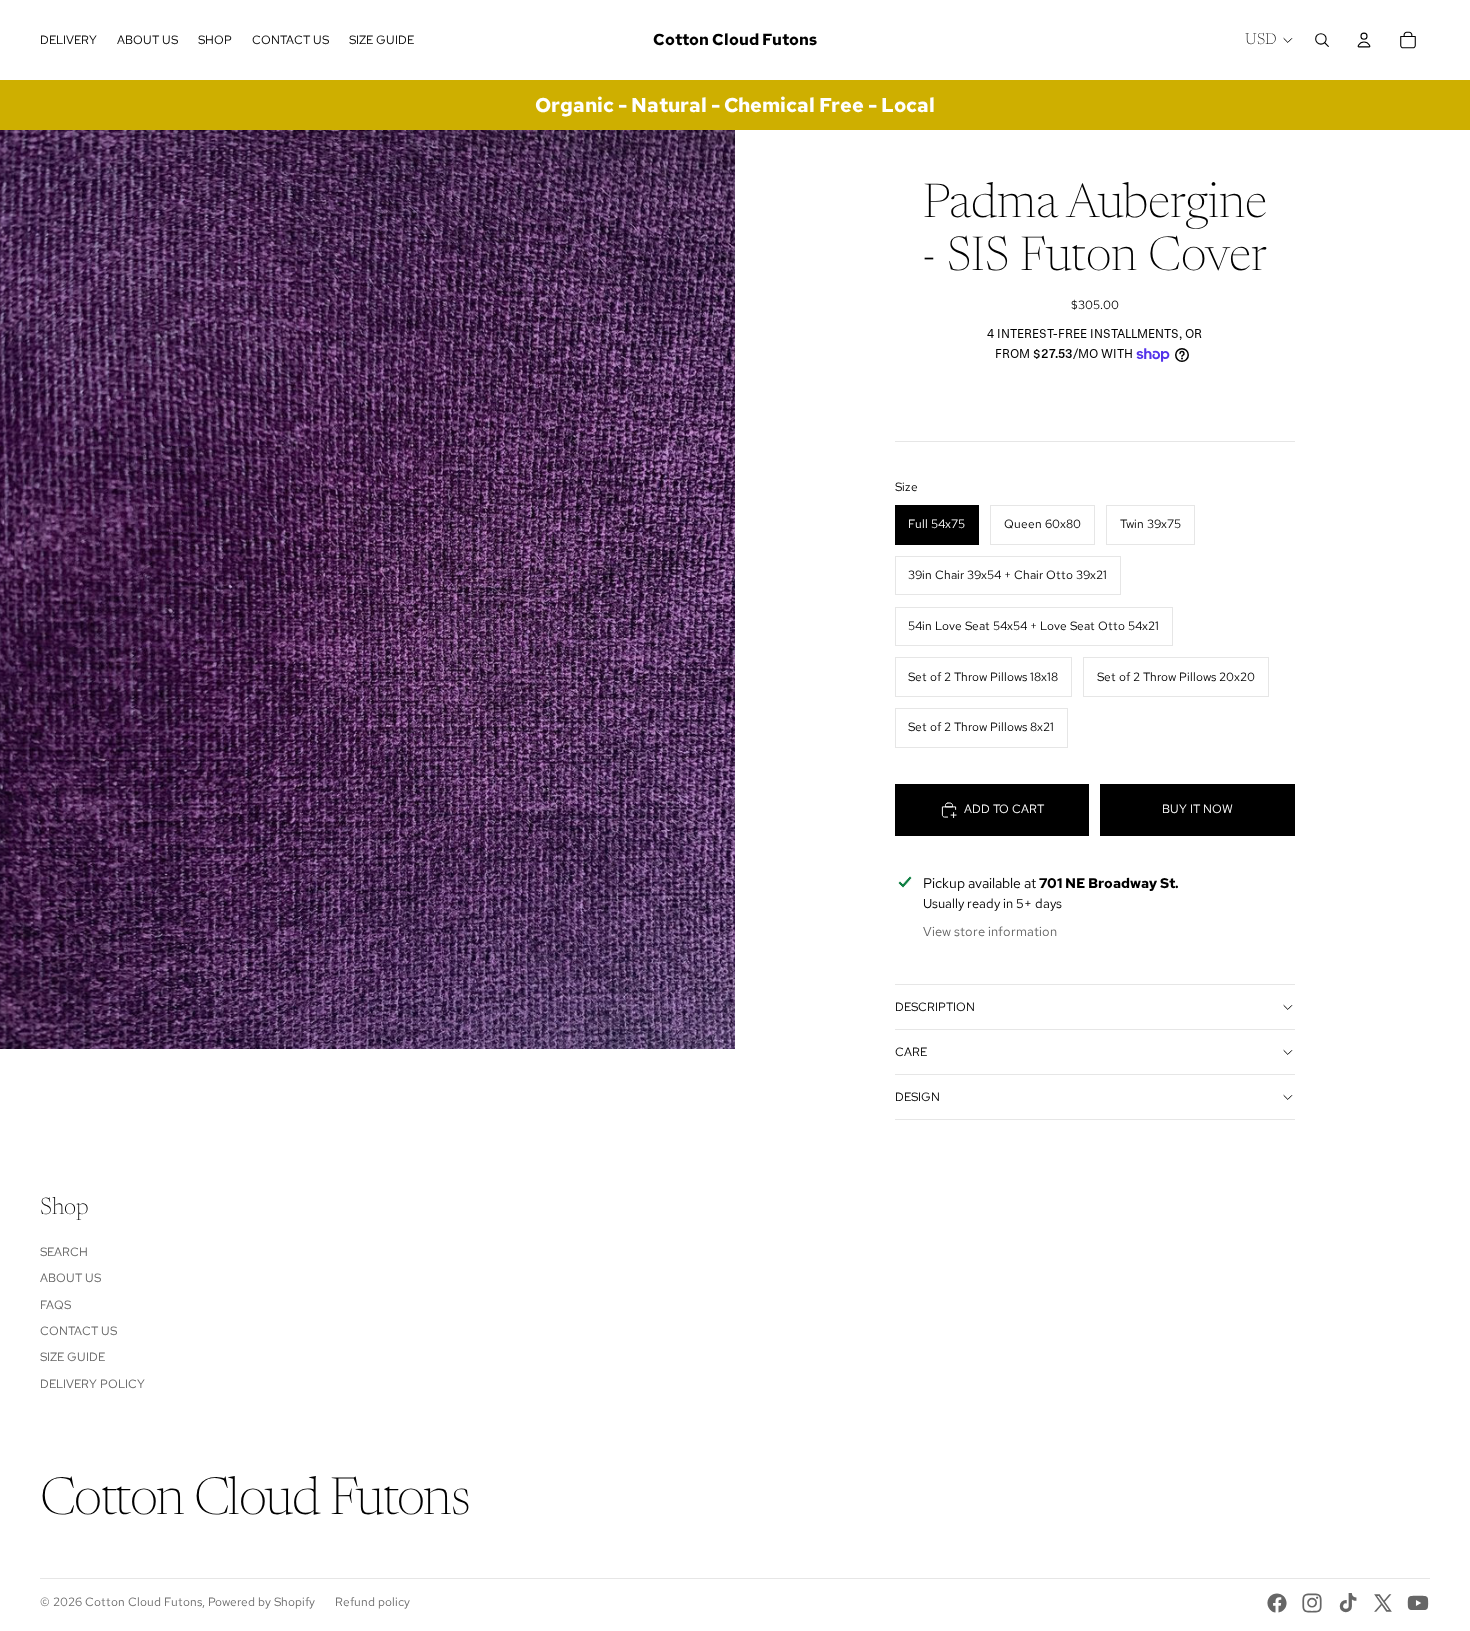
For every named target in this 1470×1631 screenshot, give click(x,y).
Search (64, 1252)
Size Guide (72, 1357)
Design (917, 1097)
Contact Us (78, 1331)
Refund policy (372, 1602)
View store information (990, 931)
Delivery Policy (92, 1384)
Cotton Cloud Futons (143, 1602)
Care (911, 1052)
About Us (70, 1278)
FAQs (55, 1305)
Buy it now (1197, 809)
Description (935, 1007)
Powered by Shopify (261, 1602)
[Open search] (1322, 40)
